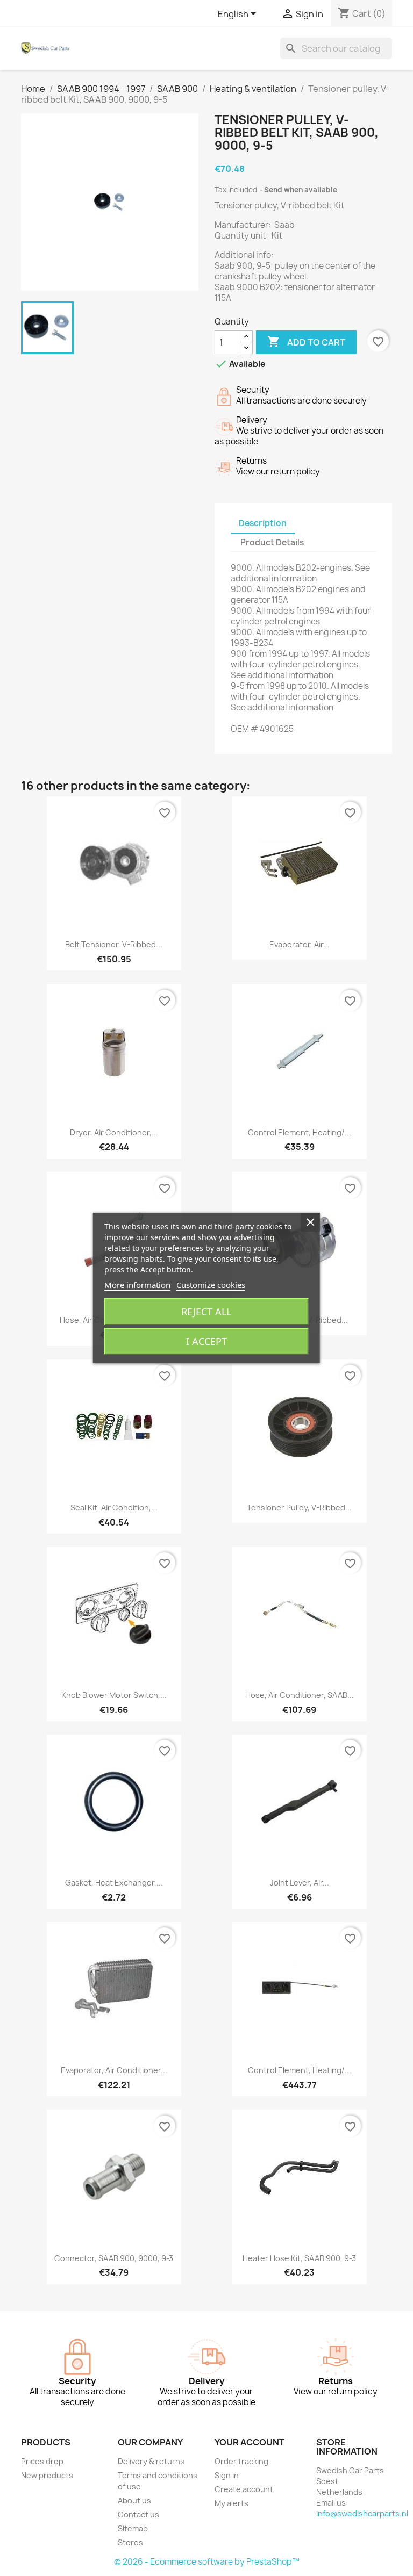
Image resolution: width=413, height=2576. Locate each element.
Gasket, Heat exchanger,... (114, 1883)
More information (137, 1285)
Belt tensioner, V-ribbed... (114, 944)
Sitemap (133, 2528)
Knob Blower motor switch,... (114, 1695)
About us (134, 2501)
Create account (244, 2489)
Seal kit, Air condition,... (114, 1508)
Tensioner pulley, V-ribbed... (299, 1508)
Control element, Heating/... (300, 1132)
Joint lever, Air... (300, 1883)
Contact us (138, 2514)
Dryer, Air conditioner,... (114, 1132)
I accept (206, 1341)
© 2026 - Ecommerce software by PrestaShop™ (207, 2562)
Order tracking (241, 2461)
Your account (250, 2442)
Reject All (206, 1312)
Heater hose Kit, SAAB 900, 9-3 (299, 2258)
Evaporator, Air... (300, 944)
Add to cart (306, 342)
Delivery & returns (151, 2461)
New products (47, 2475)
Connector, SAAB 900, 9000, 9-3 (114, 2258)
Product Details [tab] (272, 542)
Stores (130, 2542)
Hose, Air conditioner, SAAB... (300, 1695)
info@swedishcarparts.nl (362, 2513)
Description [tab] (263, 523)
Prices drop (42, 2461)
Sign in (227, 2475)
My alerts (232, 2503)
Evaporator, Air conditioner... (114, 2070)
